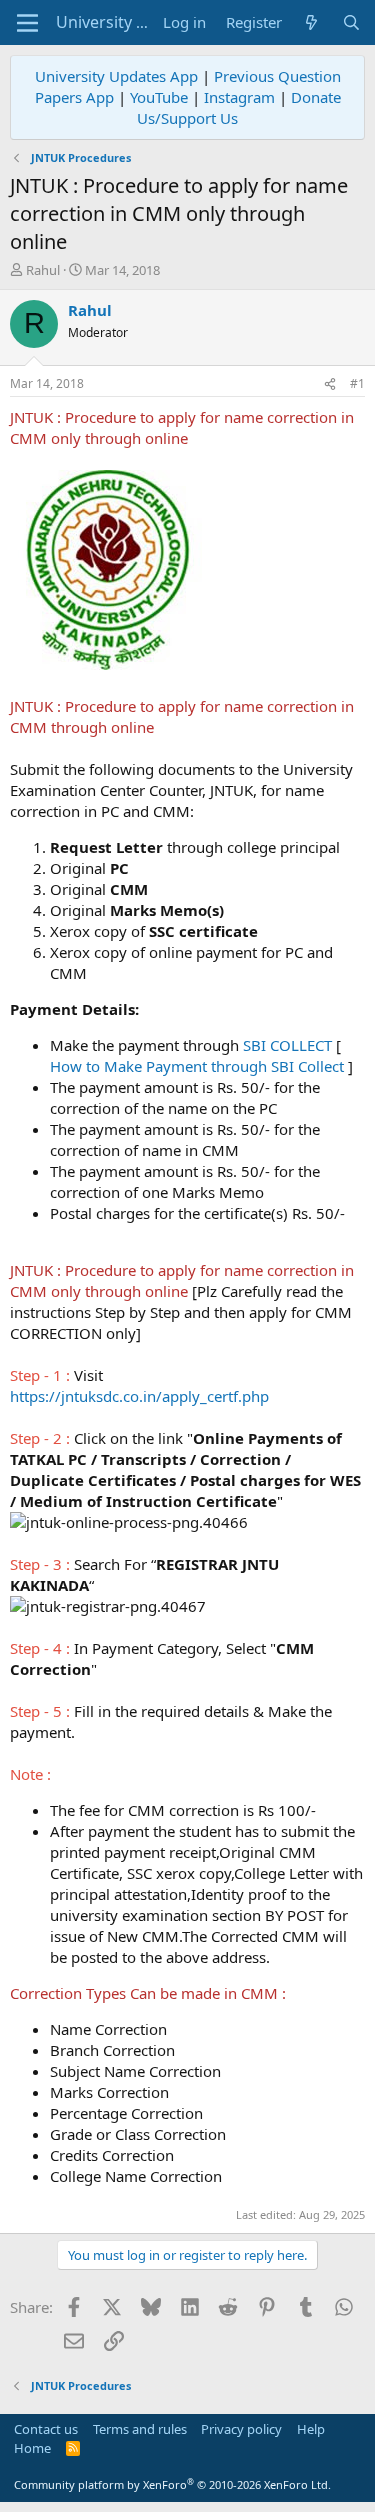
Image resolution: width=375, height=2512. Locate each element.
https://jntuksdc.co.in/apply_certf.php (139, 1396)
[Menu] (27, 23)
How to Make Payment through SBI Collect (197, 1066)
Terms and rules (140, 2429)
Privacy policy (241, 2429)
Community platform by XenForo (172, 2484)
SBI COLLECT (287, 1045)
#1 (357, 383)
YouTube (159, 97)
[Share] (330, 384)
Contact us (46, 2429)
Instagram (239, 97)
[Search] (351, 22)
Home (32, 2448)
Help (311, 2429)
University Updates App (116, 76)
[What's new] (311, 22)
